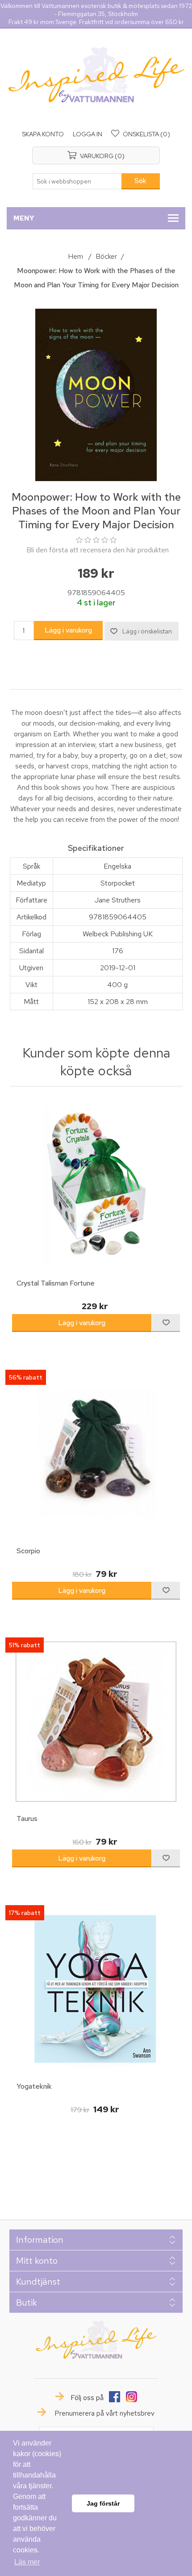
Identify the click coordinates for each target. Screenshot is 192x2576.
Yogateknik (34, 2086)
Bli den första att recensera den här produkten (98, 550)
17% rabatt (25, 1913)
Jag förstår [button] (103, 2503)
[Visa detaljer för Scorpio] (96, 1454)
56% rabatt (26, 1377)
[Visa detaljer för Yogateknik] (96, 1989)
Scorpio (28, 1551)
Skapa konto (43, 134)
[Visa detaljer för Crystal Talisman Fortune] (96, 1186)
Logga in (88, 134)
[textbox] (77, 181)
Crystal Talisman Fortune (56, 1283)
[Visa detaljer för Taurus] (96, 1721)
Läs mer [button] (27, 2562)
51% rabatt (25, 1645)
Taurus (27, 1819)
